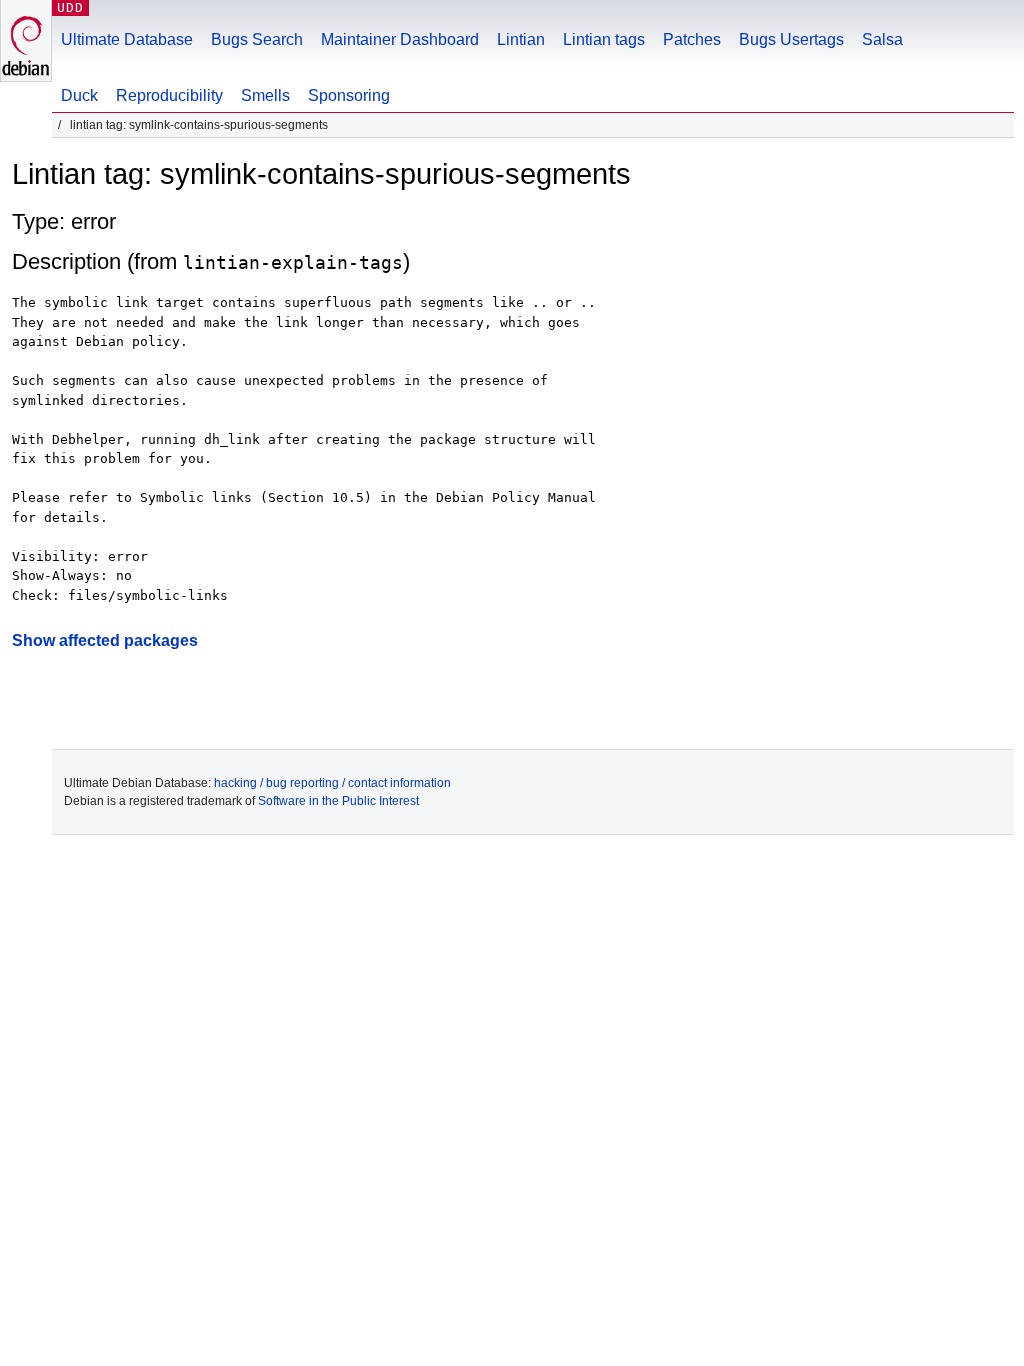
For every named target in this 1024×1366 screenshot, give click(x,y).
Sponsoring (349, 95)
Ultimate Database (127, 39)
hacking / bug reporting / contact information (332, 783)
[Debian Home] (26, 40)
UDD (70, 7)
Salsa (882, 39)
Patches (692, 39)
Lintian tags (604, 39)
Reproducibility (169, 95)
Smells (265, 95)
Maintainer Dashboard (400, 39)
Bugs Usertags (791, 39)
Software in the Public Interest (338, 801)
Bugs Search (257, 39)
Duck (79, 95)
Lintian (521, 39)
